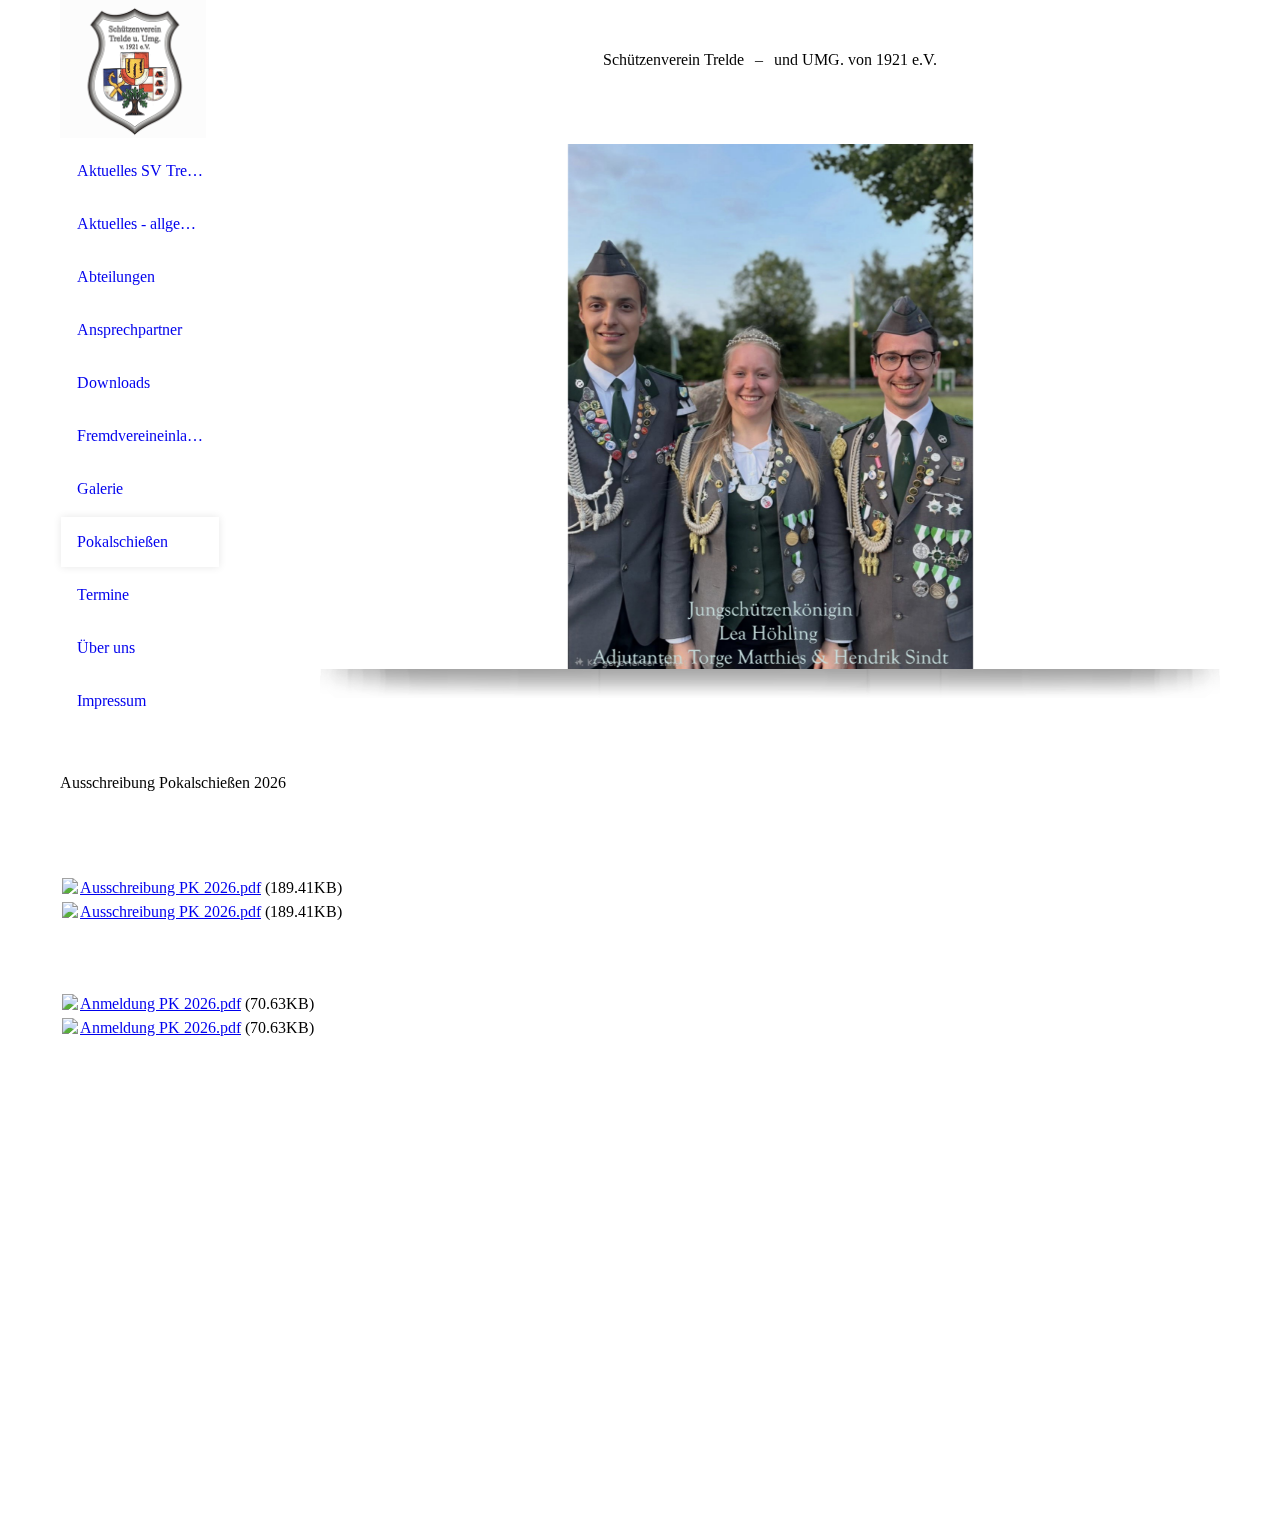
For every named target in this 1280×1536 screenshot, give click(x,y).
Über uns (106, 647)
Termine (103, 594)
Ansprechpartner (129, 329)
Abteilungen (116, 276)
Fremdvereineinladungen (140, 435)
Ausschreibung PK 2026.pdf (170, 887)
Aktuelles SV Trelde (140, 170)
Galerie (100, 488)
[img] (140, 72)
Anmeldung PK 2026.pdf (160, 1003)
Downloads (113, 382)
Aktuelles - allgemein (140, 223)
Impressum (111, 700)
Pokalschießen (122, 541)
